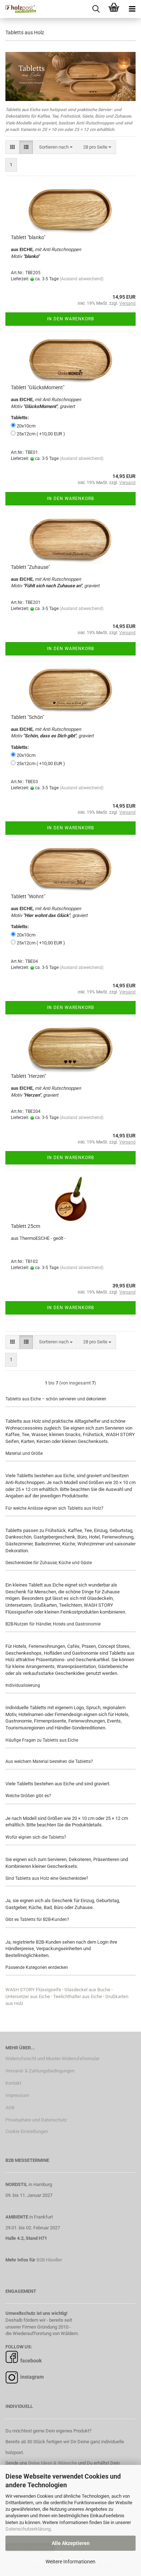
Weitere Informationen (70, 2562)
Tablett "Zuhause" (30, 567)
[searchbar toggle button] (96, 9)
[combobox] (56, 147)
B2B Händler (49, 2260)
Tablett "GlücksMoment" (38, 387)
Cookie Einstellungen (27, 2131)
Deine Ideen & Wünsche (53, 2463)
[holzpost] (18, 9)
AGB (10, 2108)
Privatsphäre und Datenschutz (36, 2120)
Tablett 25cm (25, 1226)
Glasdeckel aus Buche (87, 1990)
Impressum (17, 2095)
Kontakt (13, 2083)
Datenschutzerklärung (28, 2529)
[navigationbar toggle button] (132, 9)
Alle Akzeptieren (71, 2543)
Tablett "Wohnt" (28, 896)
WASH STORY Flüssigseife (33, 1990)
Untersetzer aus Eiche (28, 1996)
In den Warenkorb (70, 319)
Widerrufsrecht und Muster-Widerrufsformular (52, 2059)
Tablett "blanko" (28, 237)
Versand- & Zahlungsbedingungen (40, 2071)
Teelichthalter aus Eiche (78, 1996)
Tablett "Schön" (27, 717)
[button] (12, 147)
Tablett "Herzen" (28, 1076)
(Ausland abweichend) (82, 279)
